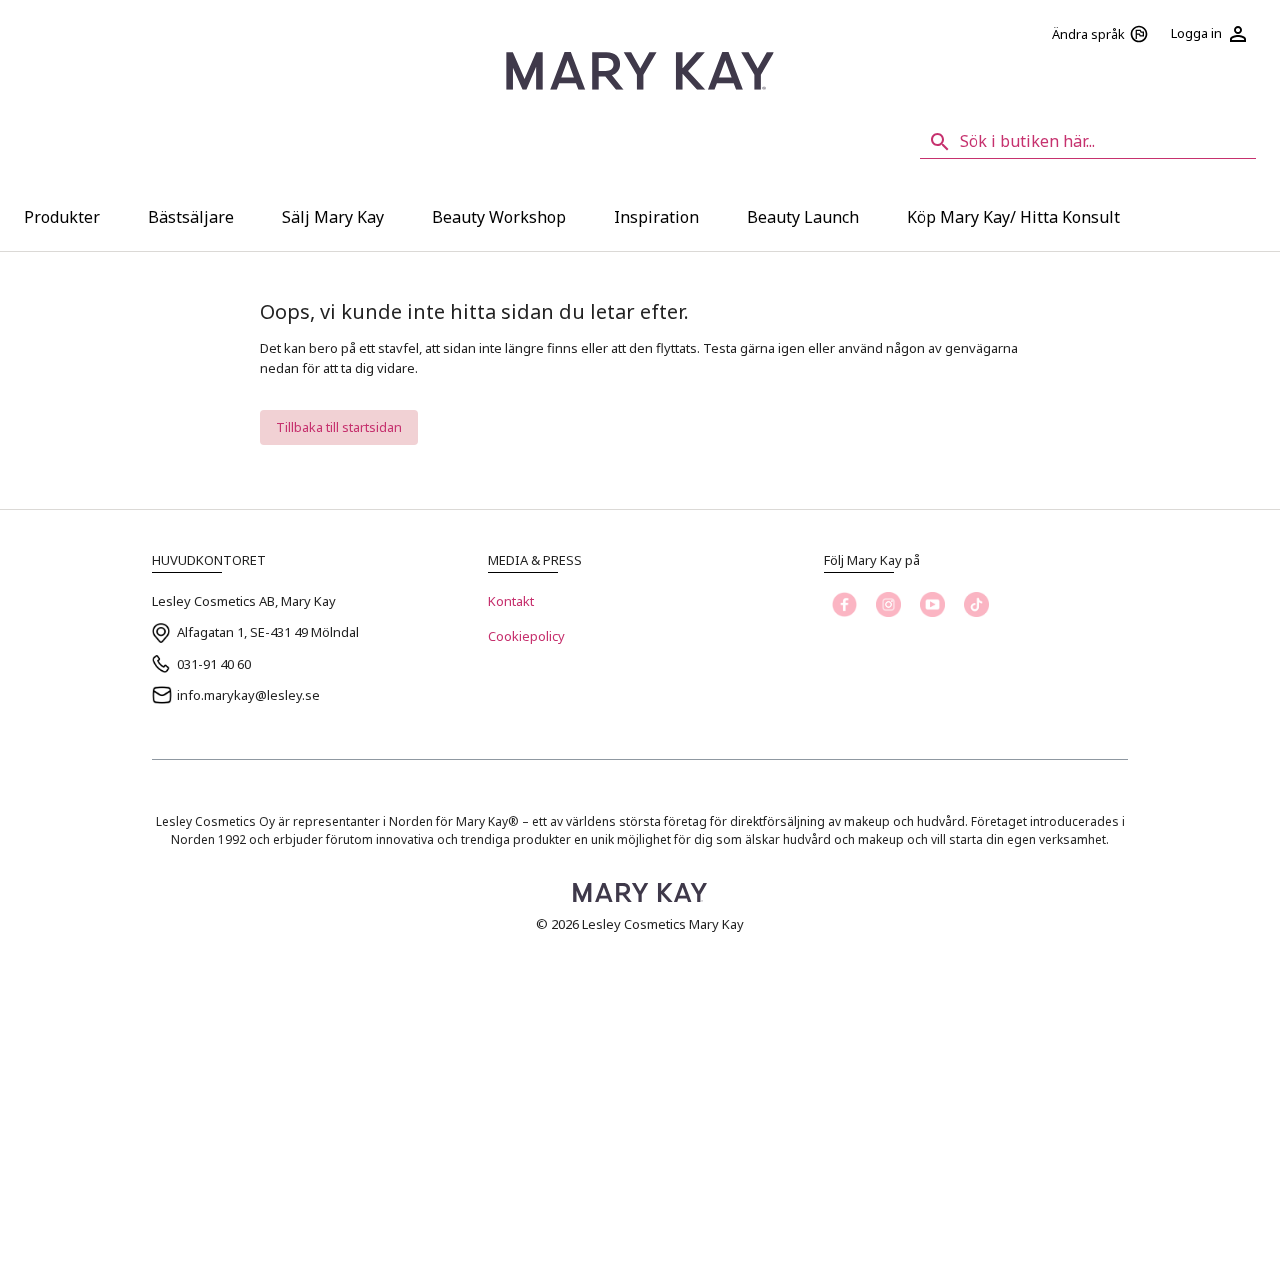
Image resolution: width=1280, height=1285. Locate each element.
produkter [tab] (62, 217)
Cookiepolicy (526, 636)
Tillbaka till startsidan (339, 427)
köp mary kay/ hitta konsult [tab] (1013, 217)
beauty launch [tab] (803, 217)
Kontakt (511, 601)
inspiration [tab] (656, 217)
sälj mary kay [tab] (333, 217)
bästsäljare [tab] (191, 217)
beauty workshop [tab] (499, 217)
